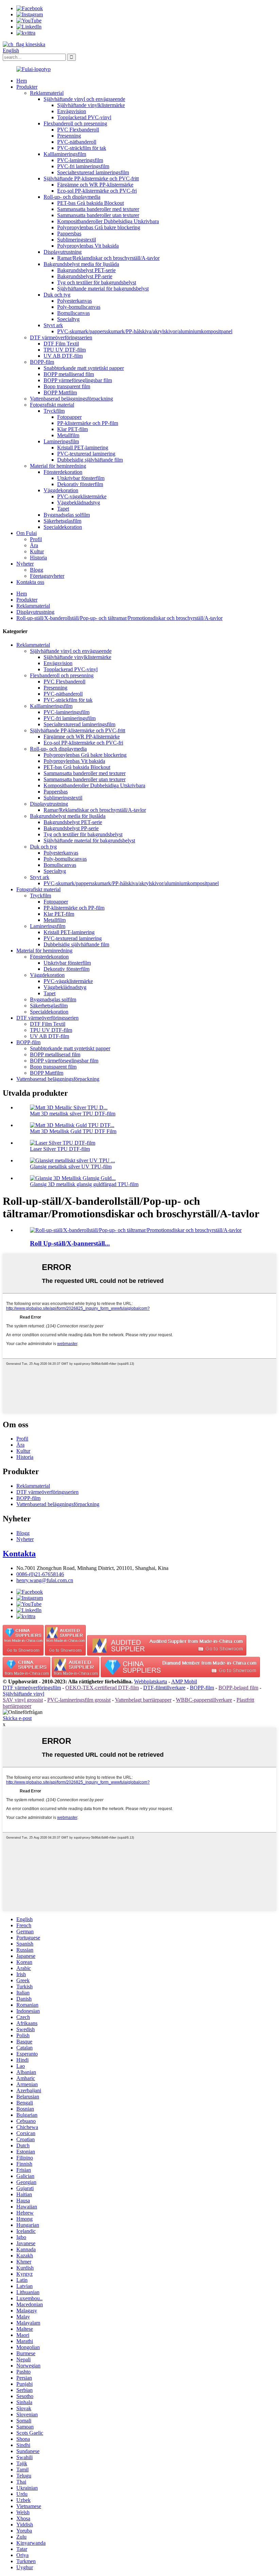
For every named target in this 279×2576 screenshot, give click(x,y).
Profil (36, 539)
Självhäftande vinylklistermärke (91, 105)
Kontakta (19, 1554)
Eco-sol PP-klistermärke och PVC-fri (97, 191)
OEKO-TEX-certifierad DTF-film (102, 1688)
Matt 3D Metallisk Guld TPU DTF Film (73, 1131)
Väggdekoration (61, 490)
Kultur (37, 551)
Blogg (37, 570)
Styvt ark (53, 325)
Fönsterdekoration (63, 472)
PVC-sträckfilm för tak (82, 148)
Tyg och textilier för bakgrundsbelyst (97, 282)
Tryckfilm (54, 411)
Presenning (69, 136)
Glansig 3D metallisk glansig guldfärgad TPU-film (84, 1184)
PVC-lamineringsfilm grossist (79, 1700)
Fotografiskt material (52, 405)
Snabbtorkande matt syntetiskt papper (84, 368)
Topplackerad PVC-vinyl (84, 117)
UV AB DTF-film (63, 356)
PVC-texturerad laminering (86, 454)
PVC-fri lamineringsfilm (83, 166)
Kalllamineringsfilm (65, 154)
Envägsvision (72, 111)
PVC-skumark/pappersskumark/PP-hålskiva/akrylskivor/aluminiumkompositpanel (145, 331)
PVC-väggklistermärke (82, 496)
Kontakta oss (30, 582)
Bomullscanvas (73, 313)
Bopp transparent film (67, 386)
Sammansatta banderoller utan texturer (98, 215)
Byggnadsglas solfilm (67, 515)
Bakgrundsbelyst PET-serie (86, 270)
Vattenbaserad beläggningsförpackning (71, 399)
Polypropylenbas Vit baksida (88, 246)
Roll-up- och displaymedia (72, 197)
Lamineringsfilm (61, 441)
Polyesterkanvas (75, 301)
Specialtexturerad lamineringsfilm (93, 172)
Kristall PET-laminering (83, 448)
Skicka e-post (17, 1718)
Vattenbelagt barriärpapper (143, 1700)
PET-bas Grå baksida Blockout (91, 203)
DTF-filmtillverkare (164, 1688)
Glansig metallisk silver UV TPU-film (71, 1167)
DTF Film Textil (61, 344)
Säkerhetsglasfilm (62, 521)
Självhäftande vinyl (23, 1694)
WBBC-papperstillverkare (204, 1700)
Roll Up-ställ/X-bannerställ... (70, 1243)
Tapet (63, 509)
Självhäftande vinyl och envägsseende (84, 99)
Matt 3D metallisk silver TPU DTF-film (73, 1114)
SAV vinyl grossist (23, 1700)
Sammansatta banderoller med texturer (98, 209)
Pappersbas (69, 234)
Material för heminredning (58, 466)
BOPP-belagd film (238, 1688)
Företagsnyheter (47, 576)
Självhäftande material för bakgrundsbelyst (103, 289)
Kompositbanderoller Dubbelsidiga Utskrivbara (108, 221)
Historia (38, 558)
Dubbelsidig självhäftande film (90, 460)
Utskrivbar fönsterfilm (81, 478)
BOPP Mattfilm (60, 392)
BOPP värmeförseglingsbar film (78, 380)
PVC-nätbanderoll (77, 142)
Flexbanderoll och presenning (75, 123)
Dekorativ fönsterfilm (80, 484)
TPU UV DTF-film (65, 350)
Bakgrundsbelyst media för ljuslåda (81, 264)
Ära (34, 545)
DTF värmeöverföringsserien (61, 337)
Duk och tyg (57, 295)
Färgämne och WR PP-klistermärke (95, 185)
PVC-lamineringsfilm (80, 160)
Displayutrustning (63, 252)
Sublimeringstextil (77, 240)
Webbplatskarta (151, 1681)
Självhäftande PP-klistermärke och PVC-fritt (91, 178)
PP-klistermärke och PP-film (88, 423)
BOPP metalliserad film (69, 374)
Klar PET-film (72, 429)
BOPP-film (42, 362)
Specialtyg (68, 319)
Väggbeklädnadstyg (79, 503)
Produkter (27, 87)
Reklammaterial (47, 93)
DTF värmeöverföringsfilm (32, 1688)
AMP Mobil (184, 1681)
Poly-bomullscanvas (79, 307)
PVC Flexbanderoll (78, 130)
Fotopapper (69, 417)
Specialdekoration (63, 527)
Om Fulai (27, 533)
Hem (22, 81)
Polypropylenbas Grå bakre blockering (99, 227)
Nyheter (25, 564)
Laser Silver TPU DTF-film (60, 1149)
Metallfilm (68, 435)
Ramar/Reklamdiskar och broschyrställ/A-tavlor (108, 258)
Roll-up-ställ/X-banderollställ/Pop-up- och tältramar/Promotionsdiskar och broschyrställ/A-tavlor (119, 618)
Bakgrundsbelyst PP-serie (85, 276)
